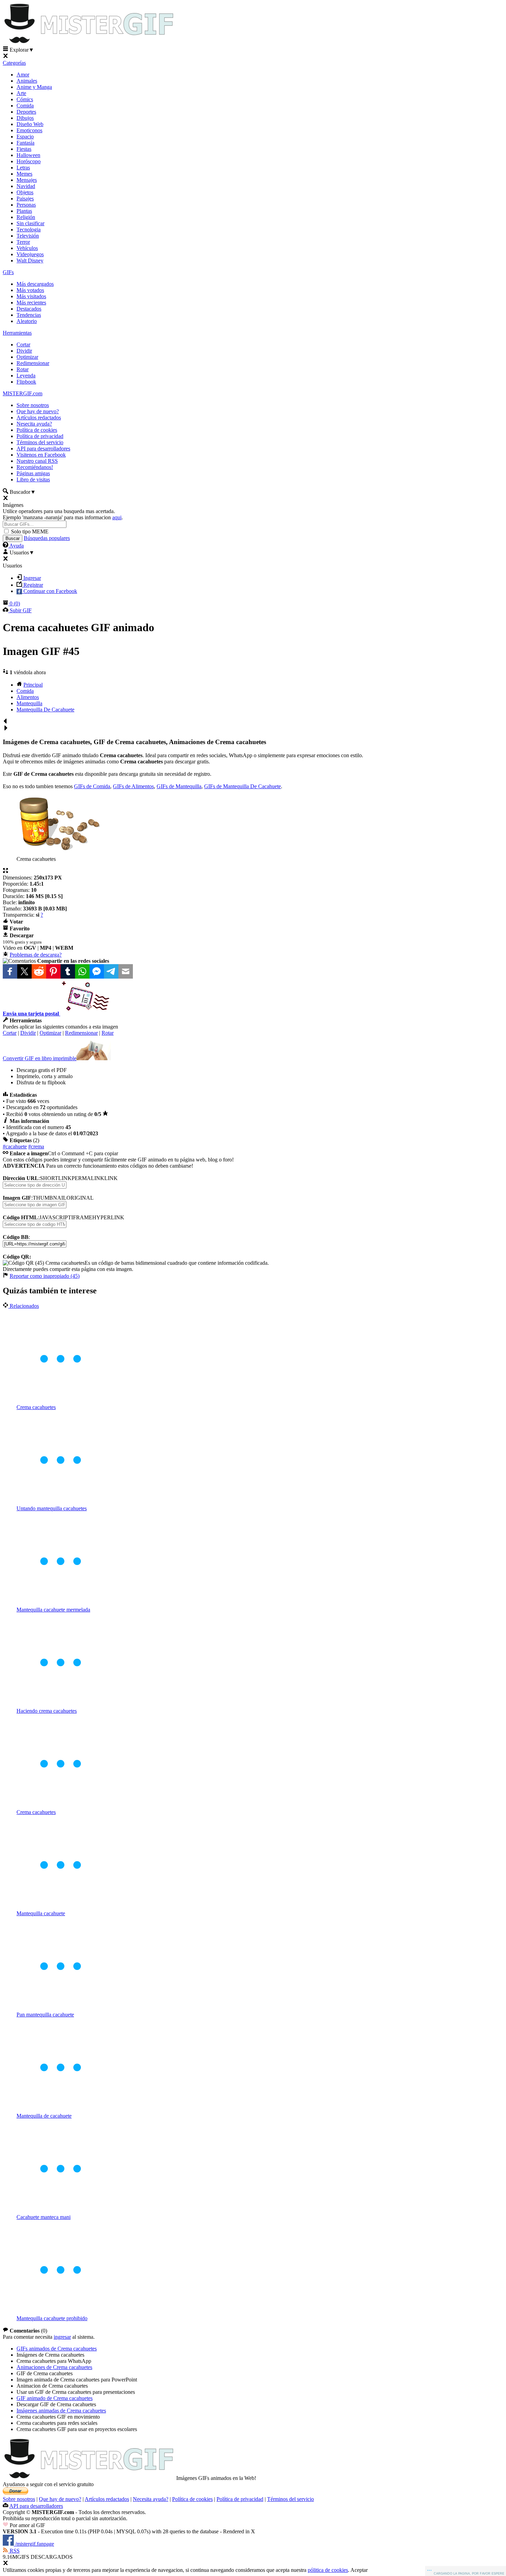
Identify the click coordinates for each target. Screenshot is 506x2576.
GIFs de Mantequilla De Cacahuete (243, 786)
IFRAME (82, 1217)
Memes (24, 174)
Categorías (14, 63)
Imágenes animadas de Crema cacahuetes (61, 2411)
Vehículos (27, 248)
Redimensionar (33, 363)
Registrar (33, 585)
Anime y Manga (34, 87)
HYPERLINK (108, 1217)
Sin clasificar (30, 223)
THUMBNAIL (50, 1198)
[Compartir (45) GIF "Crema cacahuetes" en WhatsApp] (82, 971)
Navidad (26, 186)
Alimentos (28, 697)
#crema (36, 1146)
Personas (26, 205)
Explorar (21, 50)
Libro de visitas (33, 479)
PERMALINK (88, 1178)
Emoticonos (29, 130)
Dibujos (25, 118)
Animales (27, 81)
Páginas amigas (33, 473)
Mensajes (27, 180)
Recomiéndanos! (35, 467)
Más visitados (31, 296)
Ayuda (16, 546)
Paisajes (25, 199)
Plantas (24, 211)
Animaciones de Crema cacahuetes (54, 2367)
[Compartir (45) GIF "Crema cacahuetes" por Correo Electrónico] (126, 971)
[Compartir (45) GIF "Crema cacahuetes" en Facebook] (10, 971)
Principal (33, 685)
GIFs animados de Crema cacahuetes (57, 2349)
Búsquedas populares (47, 538)
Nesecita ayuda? (34, 424)
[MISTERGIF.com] (89, 43)
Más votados (30, 290)
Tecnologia (29, 230)
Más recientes (31, 303)
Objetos (25, 192)
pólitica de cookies (328, 2570)
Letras (23, 168)
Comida (25, 106)
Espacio (25, 137)
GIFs (8, 272)
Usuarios (21, 552)
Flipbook (26, 382)
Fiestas (24, 149)
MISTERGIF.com (23, 393)
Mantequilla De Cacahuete (45, 710)
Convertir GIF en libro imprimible (40, 1058)
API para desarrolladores (43, 449)
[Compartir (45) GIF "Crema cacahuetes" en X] (24, 971)
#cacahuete (15, 1146)
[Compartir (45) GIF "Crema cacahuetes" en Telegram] (111, 971)
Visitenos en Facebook (41, 455)
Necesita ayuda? (151, 2499)
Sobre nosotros (33, 405)
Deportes (26, 112)
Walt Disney (30, 260)
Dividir (24, 351)
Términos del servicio (40, 442)
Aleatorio (27, 321)
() (15, 603)
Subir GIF (20, 610)
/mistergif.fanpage (34, 2544)
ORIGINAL (80, 1198)
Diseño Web (30, 124)
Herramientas (17, 333)
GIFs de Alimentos (133, 786)
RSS (14, 2551)
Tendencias (29, 315)
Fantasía (25, 143)
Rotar (23, 369)
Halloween (28, 155)
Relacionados (24, 1306)
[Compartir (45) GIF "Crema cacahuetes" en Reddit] (39, 971)
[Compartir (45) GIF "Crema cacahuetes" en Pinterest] (53, 971)
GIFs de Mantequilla (179, 786)
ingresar (62, 2337)
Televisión (28, 236)
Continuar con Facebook (50, 591)
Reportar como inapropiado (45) (45, 1276)
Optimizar (27, 357)
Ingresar (31, 578)
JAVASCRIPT (55, 1217)
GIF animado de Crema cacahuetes (55, 2398)
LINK (111, 1178)
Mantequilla (29, 703)
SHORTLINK (56, 1178)
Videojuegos (30, 254)
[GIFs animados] (89, 2478)
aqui (117, 517)
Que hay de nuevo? (38, 411)
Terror (23, 242)
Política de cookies (37, 430)
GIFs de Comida (92, 786)
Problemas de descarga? (36, 955)
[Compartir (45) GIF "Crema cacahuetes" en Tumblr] (68, 971)
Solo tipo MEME (30, 531)
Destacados (29, 309)
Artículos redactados (39, 418)
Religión (26, 217)
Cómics (25, 99)
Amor (23, 75)
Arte (21, 93)
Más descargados (35, 284)
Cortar (23, 345)
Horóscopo (29, 161)
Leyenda (26, 376)
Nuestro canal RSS (37, 461)
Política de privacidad (40, 436)
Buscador (22, 492)
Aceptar (359, 2570)
